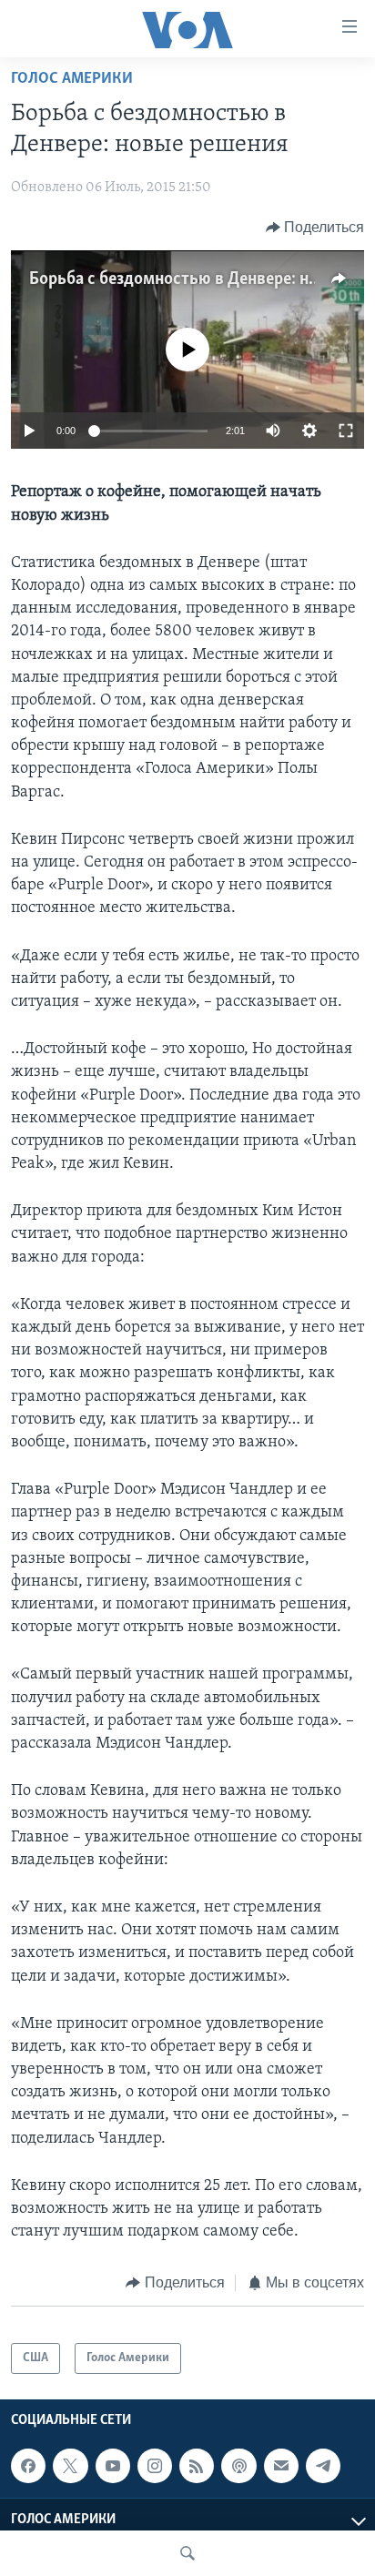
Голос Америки (72, 79)
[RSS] (197, 2466)
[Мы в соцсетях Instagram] (155, 2466)
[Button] (315, 228)
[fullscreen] (346, 431)
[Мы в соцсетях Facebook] (28, 2466)
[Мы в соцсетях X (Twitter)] (70, 2466)
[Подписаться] (281, 2466)
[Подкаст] (238, 2466)
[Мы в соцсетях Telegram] (323, 2466)
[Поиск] (187, 2553)
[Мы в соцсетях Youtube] (113, 2466)
